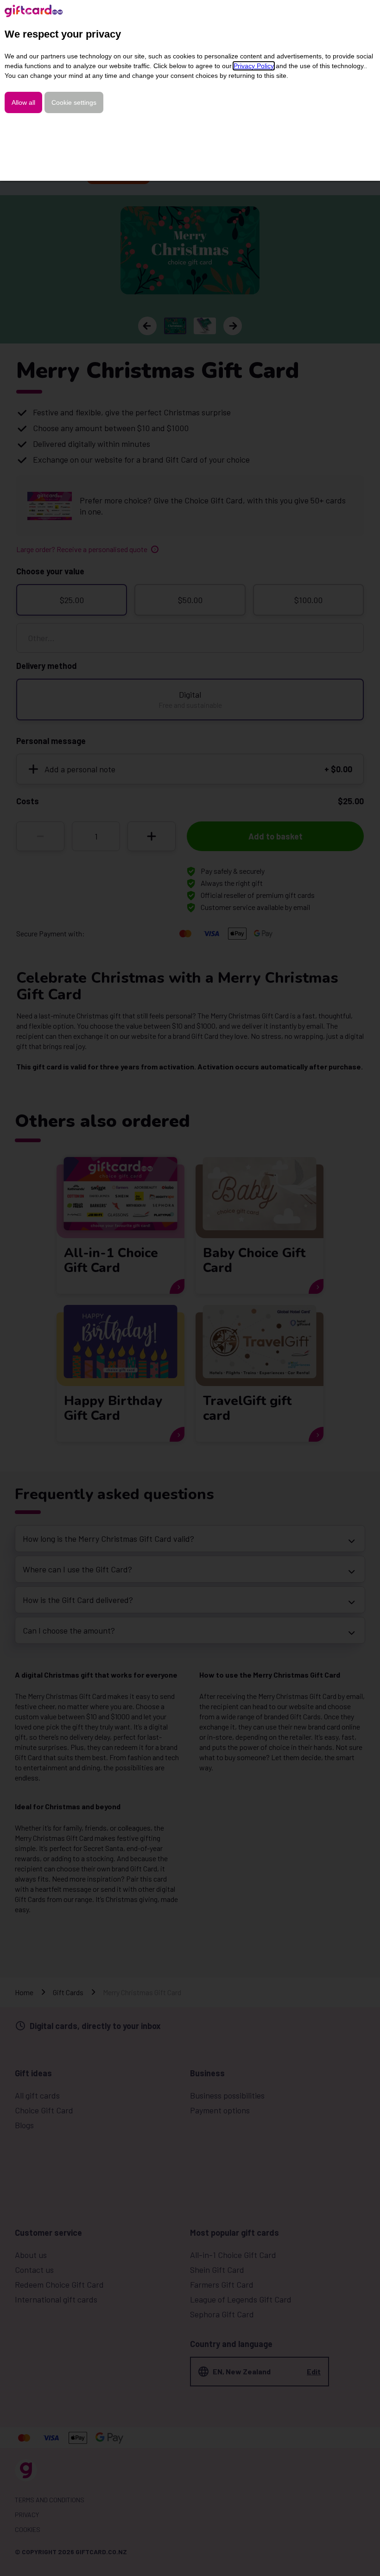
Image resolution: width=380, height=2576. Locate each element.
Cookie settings (74, 102)
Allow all (23, 102)
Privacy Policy (254, 66)
